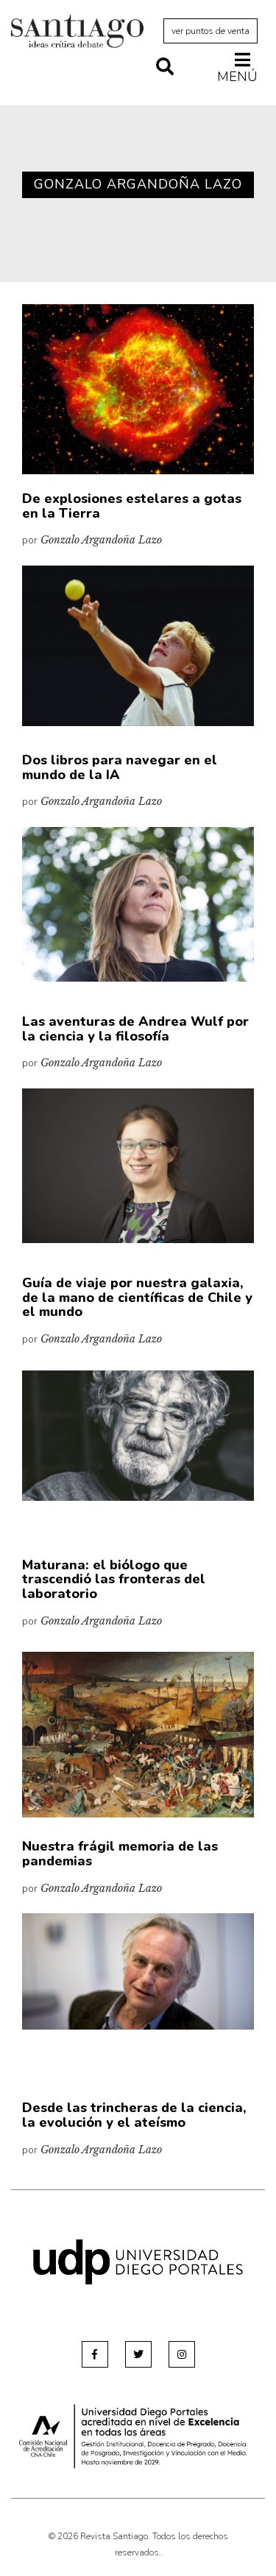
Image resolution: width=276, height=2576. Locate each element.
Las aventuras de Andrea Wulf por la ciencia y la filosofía (135, 1029)
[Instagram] (182, 2354)
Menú (237, 76)
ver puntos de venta (210, 31)
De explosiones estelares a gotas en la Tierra (132, 506)
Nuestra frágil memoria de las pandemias (120, 1854)
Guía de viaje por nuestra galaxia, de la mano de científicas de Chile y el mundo (137, 1298)
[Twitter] (138, 2354)
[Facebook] (95, 2354)
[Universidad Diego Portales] (138, 2261)
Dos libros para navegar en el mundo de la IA (120, 767)
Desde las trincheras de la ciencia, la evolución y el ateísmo (134, 2115)
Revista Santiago (77, 33)
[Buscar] (165, 68)
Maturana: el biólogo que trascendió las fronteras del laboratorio (114, 1580)
